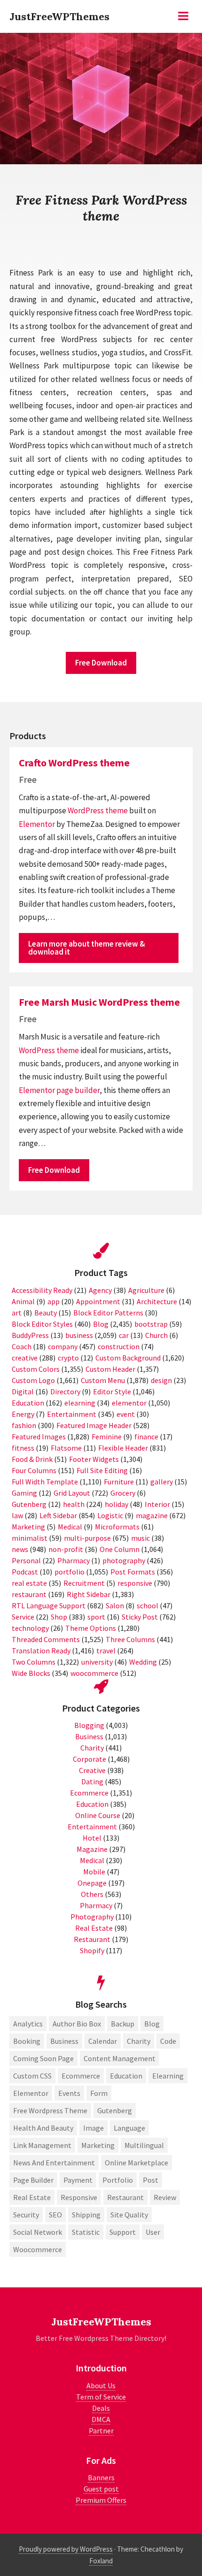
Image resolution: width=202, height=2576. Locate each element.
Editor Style (112, 1391)
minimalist (30, 1538)
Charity (92, 1748)
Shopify (92, 1950)
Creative (92, 1770)
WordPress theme (98, 810)
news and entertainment (54, 2163)
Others (92, 1894)
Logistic (110, 1515)
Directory (65, 1391)
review (165, 2197)
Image (93, 2128)
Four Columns (34, 1470)
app (54, 1301)
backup (123, 2024)
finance (146, 1437)
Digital (23, 1391)
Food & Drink (32, 1459)
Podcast (25, 1572)
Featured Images (39, 1437)
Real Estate (94, 1928)
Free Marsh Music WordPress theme (99, 1002)
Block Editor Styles (42, 1324)
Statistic (86, 2232)
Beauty (46, 1313)
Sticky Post (140, 1617)
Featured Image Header (94, 1425)
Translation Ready (41, 1651)
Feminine (107, 1437)
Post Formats (133, 1572)
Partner (101, 2431)
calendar (103, 2041)
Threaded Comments (46, 1639)
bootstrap (151, 1324)
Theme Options (91, 1628)
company (63, 1346)
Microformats (117, 1527)
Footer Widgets (94, 1459)
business (79, 1335)
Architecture (157, 1301)
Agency (100, 1290)
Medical (70, 1527)
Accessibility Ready (42, 1290)
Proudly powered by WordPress (66, 2549)
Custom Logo (33, 1380)
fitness (23, 1448)
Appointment (98, 1301)
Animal (23, 1301)
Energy (23, 1414)
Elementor (37, 824)
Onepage (92, 1883)
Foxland (101, 2561)
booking (27, 2041)
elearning (80, 1403)
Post (151, 2180)
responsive (135, 1583)
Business (89, 1736)
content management (120, 2058)
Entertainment (72, 1414)
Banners (101, 2477)
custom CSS (32, 2076)
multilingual (144, 2145)
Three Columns (130, 1639)
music (140, 1538)
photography (124, 1560)
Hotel (92, 1838)
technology (30, 1628)
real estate (29, 1583)
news (20, 1549)
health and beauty (43, 2128)
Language (129, 2128)
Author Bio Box (77, 2024)
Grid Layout (72, 1493)
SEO (55, 2215)
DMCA (101, 2419)
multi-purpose (87, 1538)
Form (99, 2093)
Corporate (89, 1759)
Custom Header (110, 1369)
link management (42, 2145)
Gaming (24, 1493)
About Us (101, 2385)
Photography (92, 1917)
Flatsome (66, 1448)
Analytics (28, 2024)
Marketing (28, 1527)
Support (123, 2232)
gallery (162, 1482)
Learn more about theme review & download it (87, 948)
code (168, 2041)
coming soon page (43, 2058)
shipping (86, 2215)
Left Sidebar (58, 1515)
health (74, 1504)
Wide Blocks (31, 1673)
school (148, 1605)
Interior (157, 1504)
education (126, 2076)
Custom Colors (36, 1369)
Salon (115, 1605)
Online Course (98, 1815)
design (161, 1380)
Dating (92, 1781)
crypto (68, 1358)
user (153, 2232)
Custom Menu (103, 1380)
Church (156, 1335)
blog (152, 2024)
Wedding (143, 1662)
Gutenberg (29, 1504)
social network (38, 2232)
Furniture (119, 1482)
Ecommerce (89, 1793)
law (17, 1515)
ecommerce (81, 2076)
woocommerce (94, 1673)
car (124, 1335)
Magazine (92, 1849)
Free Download (101, 663)
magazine (152, 1515)
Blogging (89, 1725)
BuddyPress (30, 1335)
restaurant (29, 1594)
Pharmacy (74, 1560)
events (69, 2093)
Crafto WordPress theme (74, 763)
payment (78, 2180)
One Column (120, 1549)
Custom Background (128, 1358)
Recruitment (84, 1583)
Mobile (94, 1872)
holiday (117, 1504)
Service (23, 1617)
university (97, 1662)
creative (25, 1358)
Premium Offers (101, 2500)
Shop (59, 1617)
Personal (26, 1560)
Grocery (123, 1493)
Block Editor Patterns (108, 1313)
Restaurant (92, 1939)
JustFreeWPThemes (59, 16)
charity (139, 2041)
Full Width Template (45, 1482)
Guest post (101, 2489)
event (126, 1414)
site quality (129, 2215)
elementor (129, 1403)
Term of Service (101, 2397)
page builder (78, 1090)
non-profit (66, 1549)
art (17, 1313)
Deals (101, 2408)
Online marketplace (136, 2163)
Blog (101, 1324)
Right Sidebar (89, 1594)
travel (106, 1651)
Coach (22, 1346)
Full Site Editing (102, 1470)
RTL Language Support (49, 1605)
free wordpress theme (50, 2110)
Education (28, 1403)
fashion (24, 1425)
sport (96, 1617)
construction (119, 1346)
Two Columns (34, 1662)
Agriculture (146, 1290)
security (26, 2215)
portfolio (70, 1572)
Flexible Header (123, 1448)
